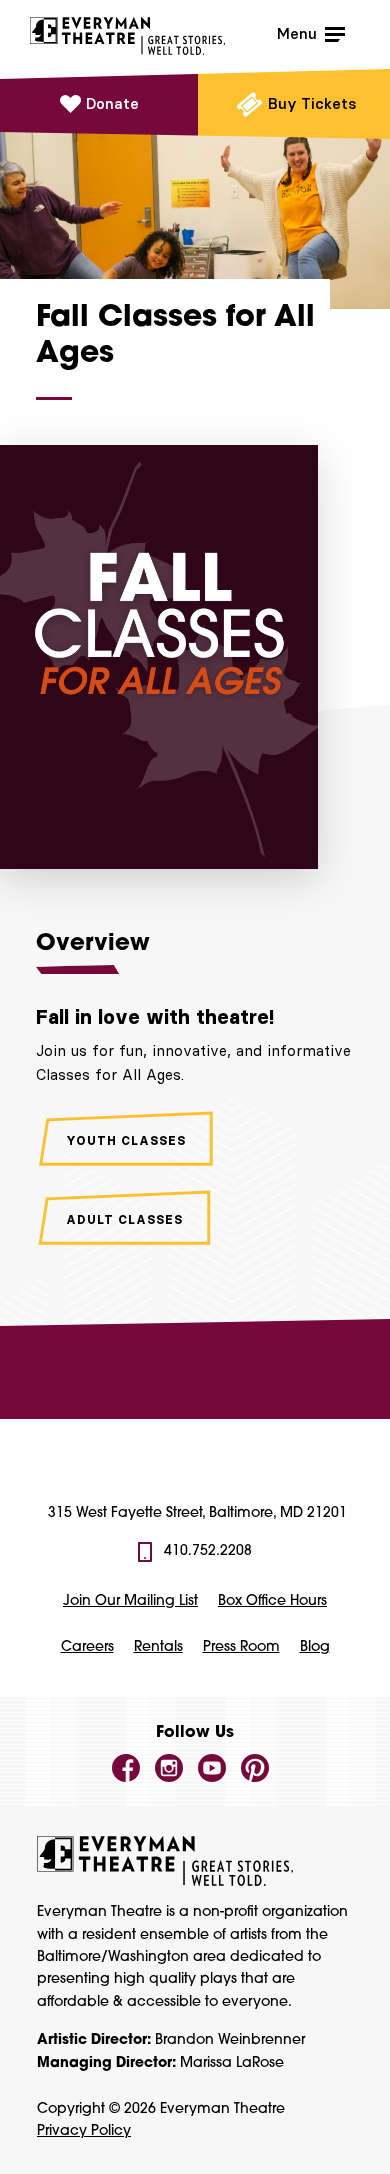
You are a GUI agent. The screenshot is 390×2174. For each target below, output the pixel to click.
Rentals (158, 1647)
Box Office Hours (272, 1601)
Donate (112, 103)
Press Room (241, 1647)
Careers (87, 1647)
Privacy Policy (84, 2131)
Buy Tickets (312, 103)
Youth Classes (126, 1140)
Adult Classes (124, 1219)
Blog (315, 1647)
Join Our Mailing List (130, 1601)
